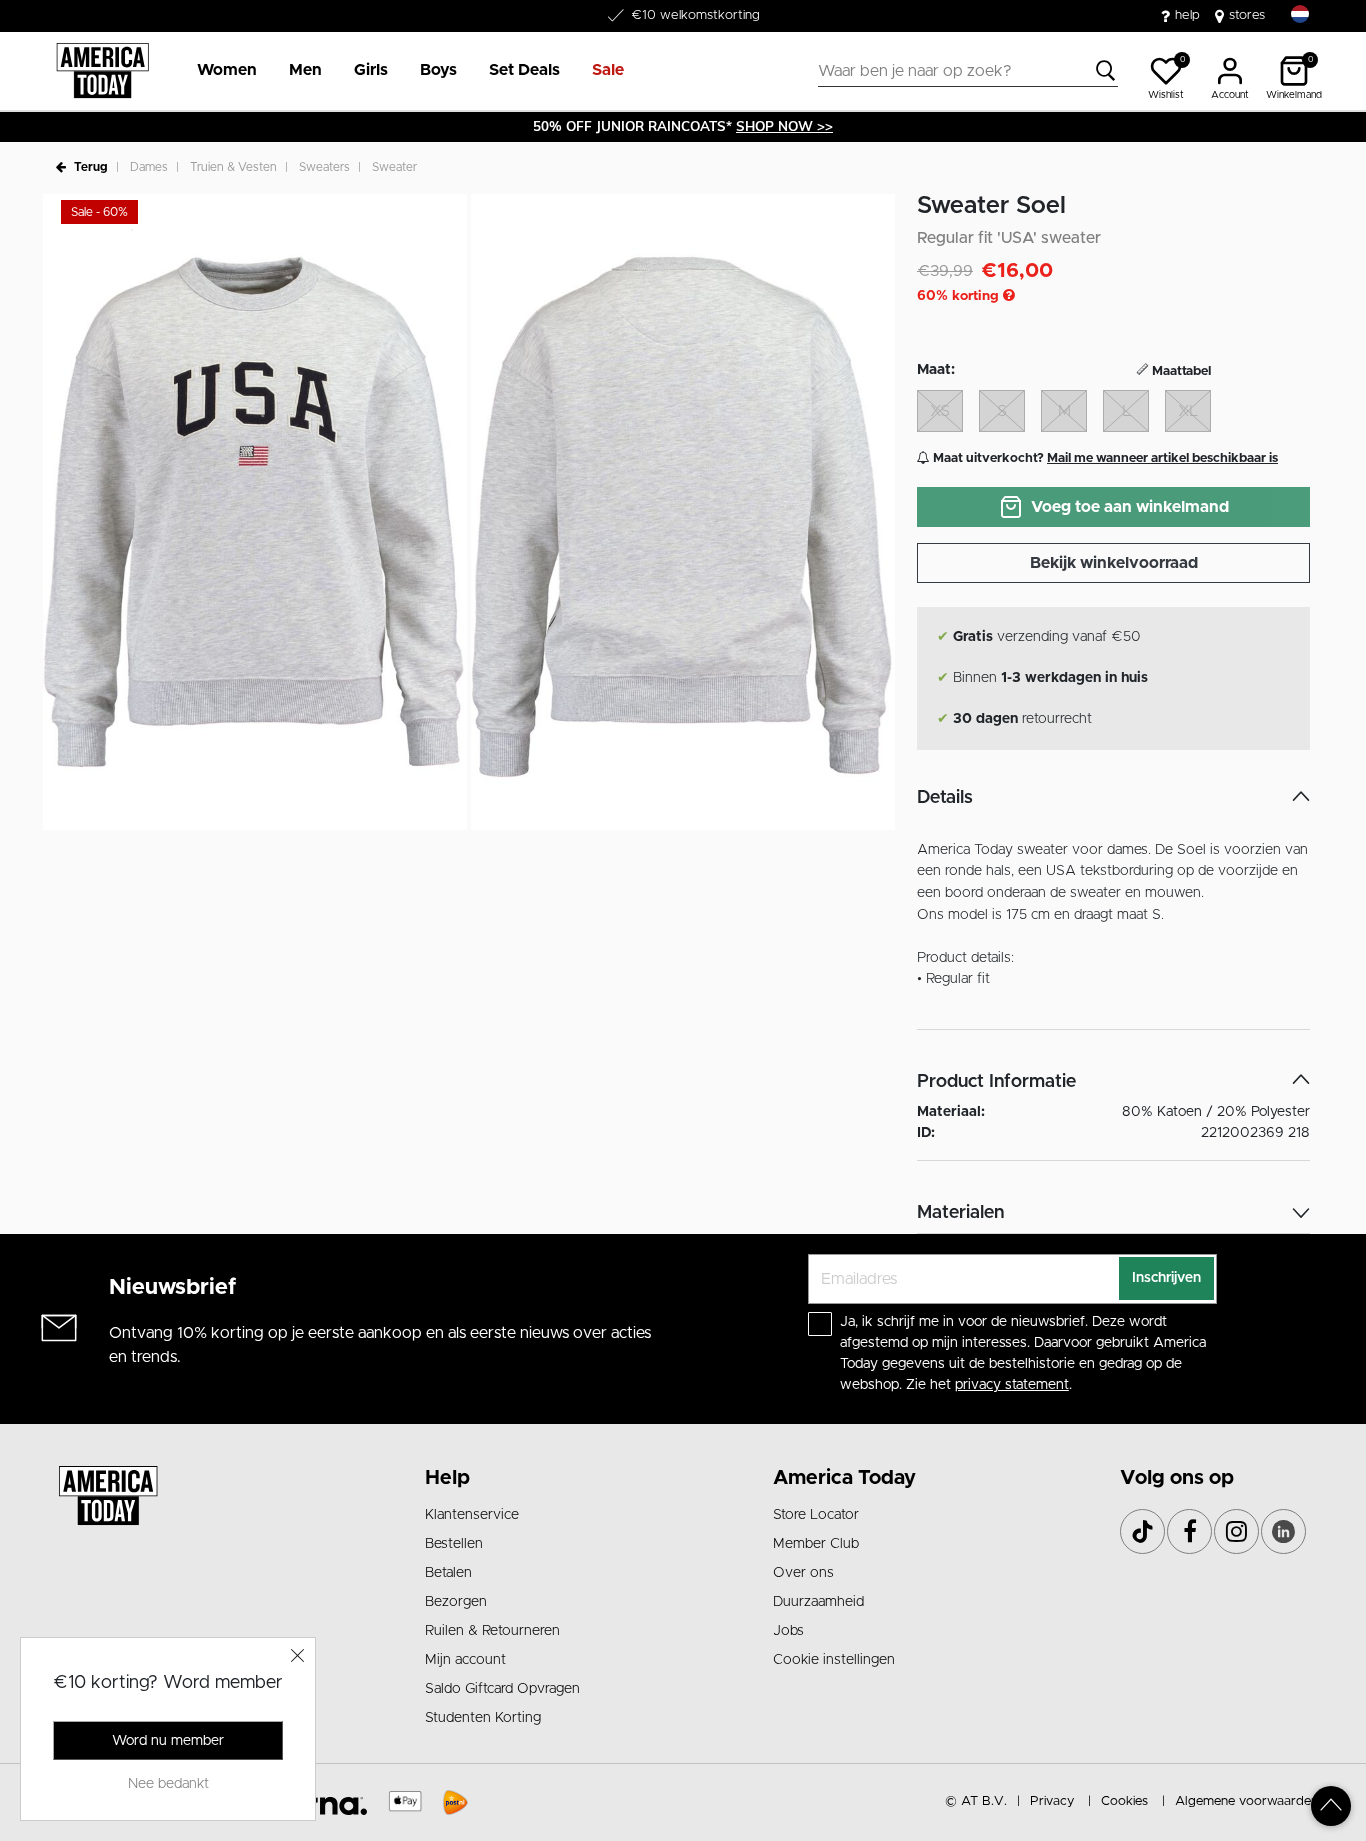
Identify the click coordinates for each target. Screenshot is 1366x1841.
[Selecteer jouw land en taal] (1300, 14)
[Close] (298, 1655)
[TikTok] (1142, 1531)
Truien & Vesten (233, 167)
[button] (227, 71)
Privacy (1052, 1801)
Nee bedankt (168, 1784)
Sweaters (324, 167)
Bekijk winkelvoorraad (1114, 563)
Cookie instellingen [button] (834, 1660)
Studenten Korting (483, 1718)
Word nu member (168, 1741)
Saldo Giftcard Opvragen (502, 1689)
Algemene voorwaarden (1246, 1801)
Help (447, 1478)
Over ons (803, 1573)
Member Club (816, 1544)
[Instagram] (1236, 1531)
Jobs (788, 1631)
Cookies (1124, 1801)
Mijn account (465, 1660)
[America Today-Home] (102, 71)
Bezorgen (456, 1602)
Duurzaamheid (818, 1602)
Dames (149, 167)
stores (1247, 15)
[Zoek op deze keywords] (1106, 71)
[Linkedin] (1283, 1531)
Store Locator (816, 1515)
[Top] (1331, 1806)
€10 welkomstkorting (695, 15)
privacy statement (1012, 1385)
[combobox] (968, 71)
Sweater (394, 167)
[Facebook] (1189, 1531)
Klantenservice (472, 1515)
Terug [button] (91, 167)
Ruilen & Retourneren (492, 1631)
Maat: (936, 370)
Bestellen (454, 1544)
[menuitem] (219, 71)
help (1187, 15)
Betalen (448, 1573)
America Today (844, 1478)
